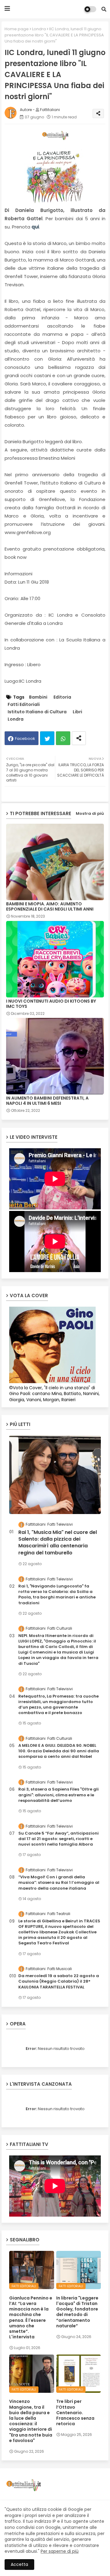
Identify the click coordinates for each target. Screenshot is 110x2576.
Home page (17, 29)
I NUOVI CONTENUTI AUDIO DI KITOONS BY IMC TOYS (51, 1004)
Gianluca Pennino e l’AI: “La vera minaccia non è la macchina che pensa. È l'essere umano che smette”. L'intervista (31, 2318)
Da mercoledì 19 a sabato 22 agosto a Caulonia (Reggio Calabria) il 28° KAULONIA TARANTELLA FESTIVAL (59, 1981)
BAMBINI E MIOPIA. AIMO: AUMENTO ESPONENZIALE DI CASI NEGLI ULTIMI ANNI (50, 907)
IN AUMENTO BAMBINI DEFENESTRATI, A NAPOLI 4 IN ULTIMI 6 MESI (47, 1101)
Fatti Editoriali (24, 705)
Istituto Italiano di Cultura (37, 712)
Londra (39, 29)
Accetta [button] (19, 2564)
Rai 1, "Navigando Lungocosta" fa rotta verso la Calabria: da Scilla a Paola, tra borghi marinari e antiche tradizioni (57, 1595)
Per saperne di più (60, 2551)
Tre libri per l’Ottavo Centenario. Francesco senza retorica (75, 2413)
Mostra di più (90, 813)
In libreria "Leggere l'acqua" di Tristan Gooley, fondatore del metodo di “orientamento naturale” (77, 2312)
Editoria (62, 697)
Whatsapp (63, 738)
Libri (77, 712)
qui (35, 227)
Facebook (25, 739)
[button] (104, 9)
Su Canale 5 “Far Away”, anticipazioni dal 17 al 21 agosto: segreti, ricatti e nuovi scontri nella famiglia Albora (59, 1839)
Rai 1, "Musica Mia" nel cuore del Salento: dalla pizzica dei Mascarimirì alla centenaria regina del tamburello (58, 1543)
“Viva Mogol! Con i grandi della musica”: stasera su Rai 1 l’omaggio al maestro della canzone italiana (59, 1883)
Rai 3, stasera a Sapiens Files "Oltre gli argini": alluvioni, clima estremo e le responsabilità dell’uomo (59, 1795)
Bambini (38, 697)
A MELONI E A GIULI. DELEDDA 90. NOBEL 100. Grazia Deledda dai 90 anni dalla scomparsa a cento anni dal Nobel (59, 1751)
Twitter (47, 738)
